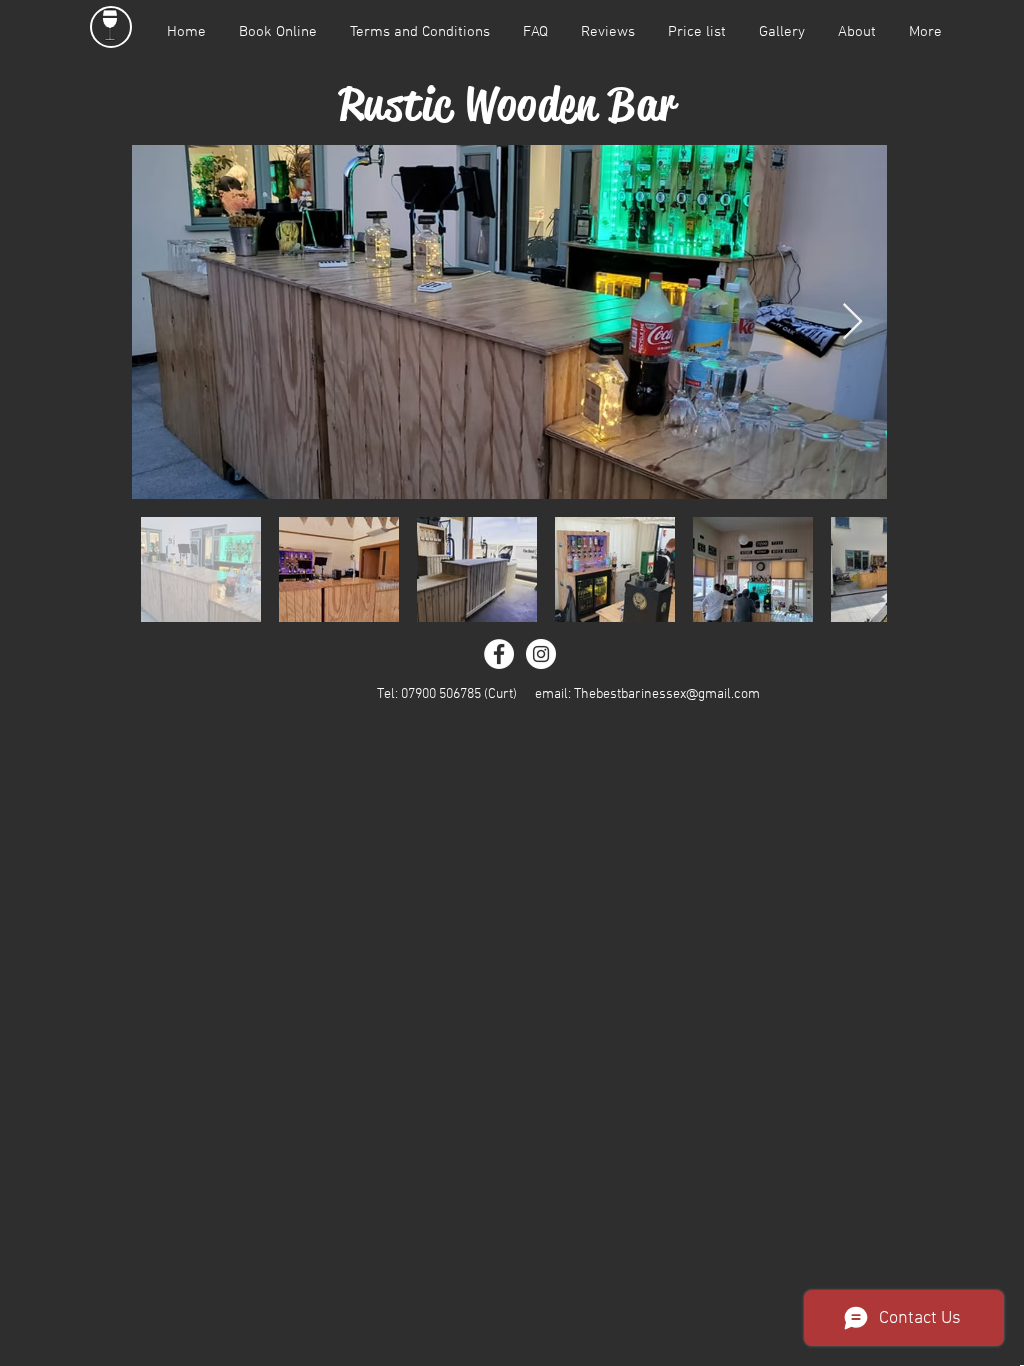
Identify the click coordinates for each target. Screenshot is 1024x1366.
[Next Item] (852, 322)
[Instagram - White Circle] (541, 654)
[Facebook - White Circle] (499, 654)
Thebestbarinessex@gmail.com (667, 694)
